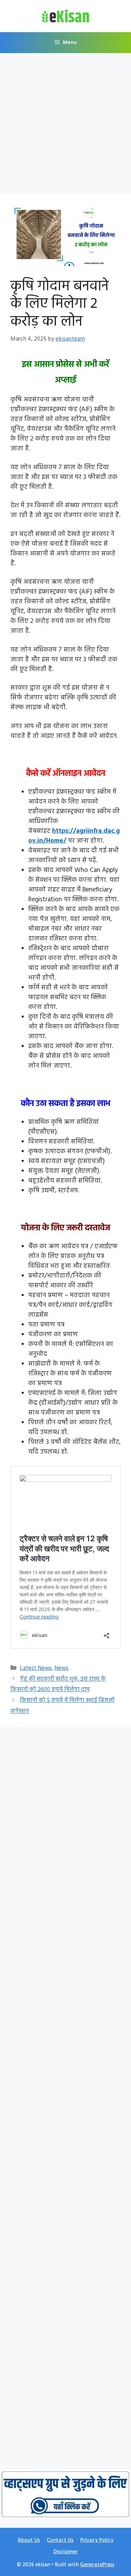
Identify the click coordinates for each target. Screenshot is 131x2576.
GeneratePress (97, 2565)
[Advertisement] (65, 126)
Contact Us (60, 2540)
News (61, 1668)
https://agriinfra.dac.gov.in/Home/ (74, 836)
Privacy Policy (97, 2540)
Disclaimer (66, 2552)
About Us (29, 2540)
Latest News (36, 1668)
